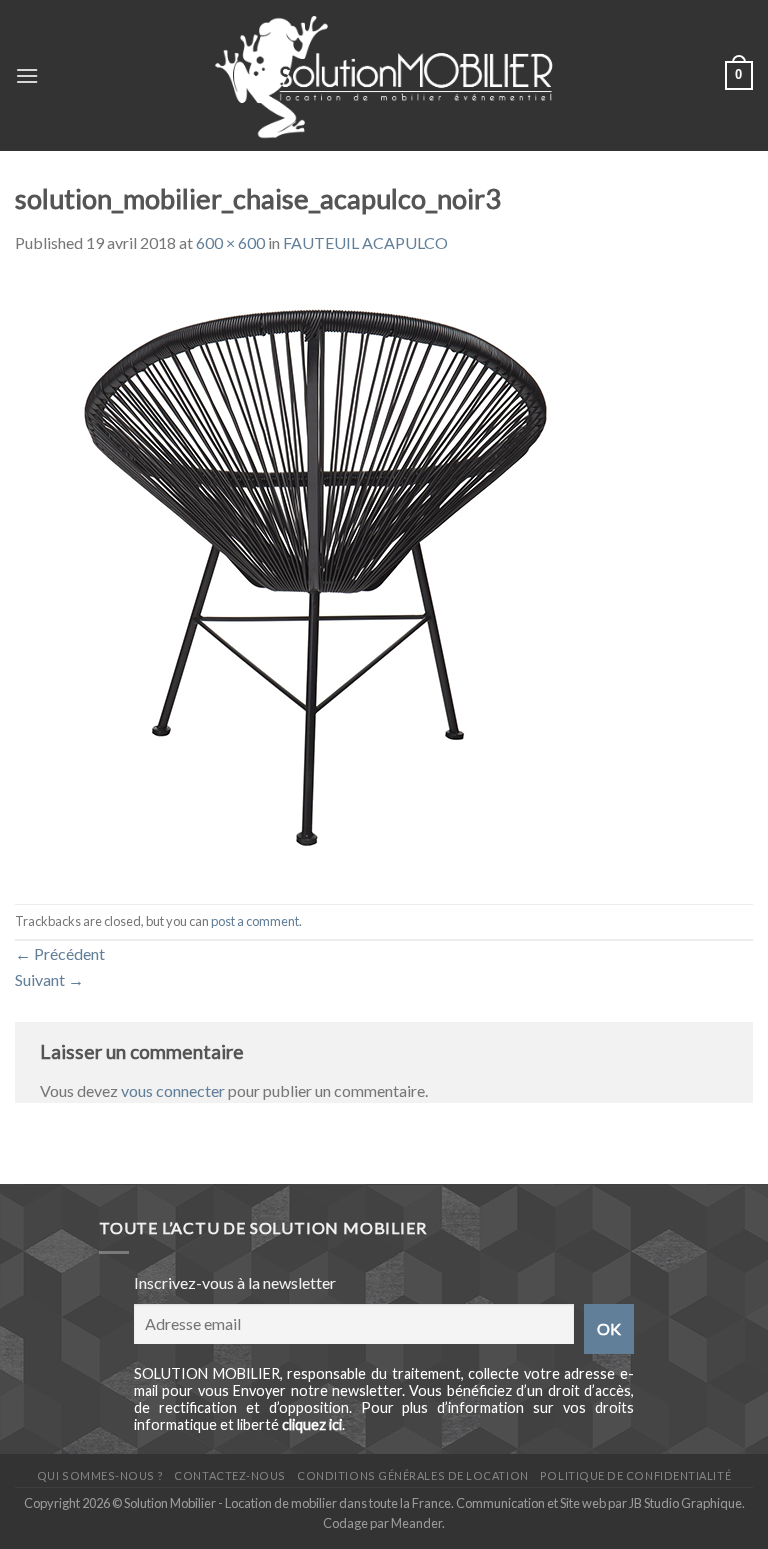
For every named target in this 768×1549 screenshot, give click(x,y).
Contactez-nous (230, 1475)
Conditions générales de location (412, 1475)
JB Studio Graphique (685, 1503)
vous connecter (173, 1090)
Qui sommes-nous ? (100, 1475)
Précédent (60, 953)
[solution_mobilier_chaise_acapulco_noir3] (315, 577)
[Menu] (27, 75)
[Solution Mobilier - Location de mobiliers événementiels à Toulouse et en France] (384, 75)
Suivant (49, 979)
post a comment (255, 921)
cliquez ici (312, 1424)
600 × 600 (230, 242)
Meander (416, 1523)
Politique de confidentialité (635, 1475)
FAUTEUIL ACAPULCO (365, 242)
